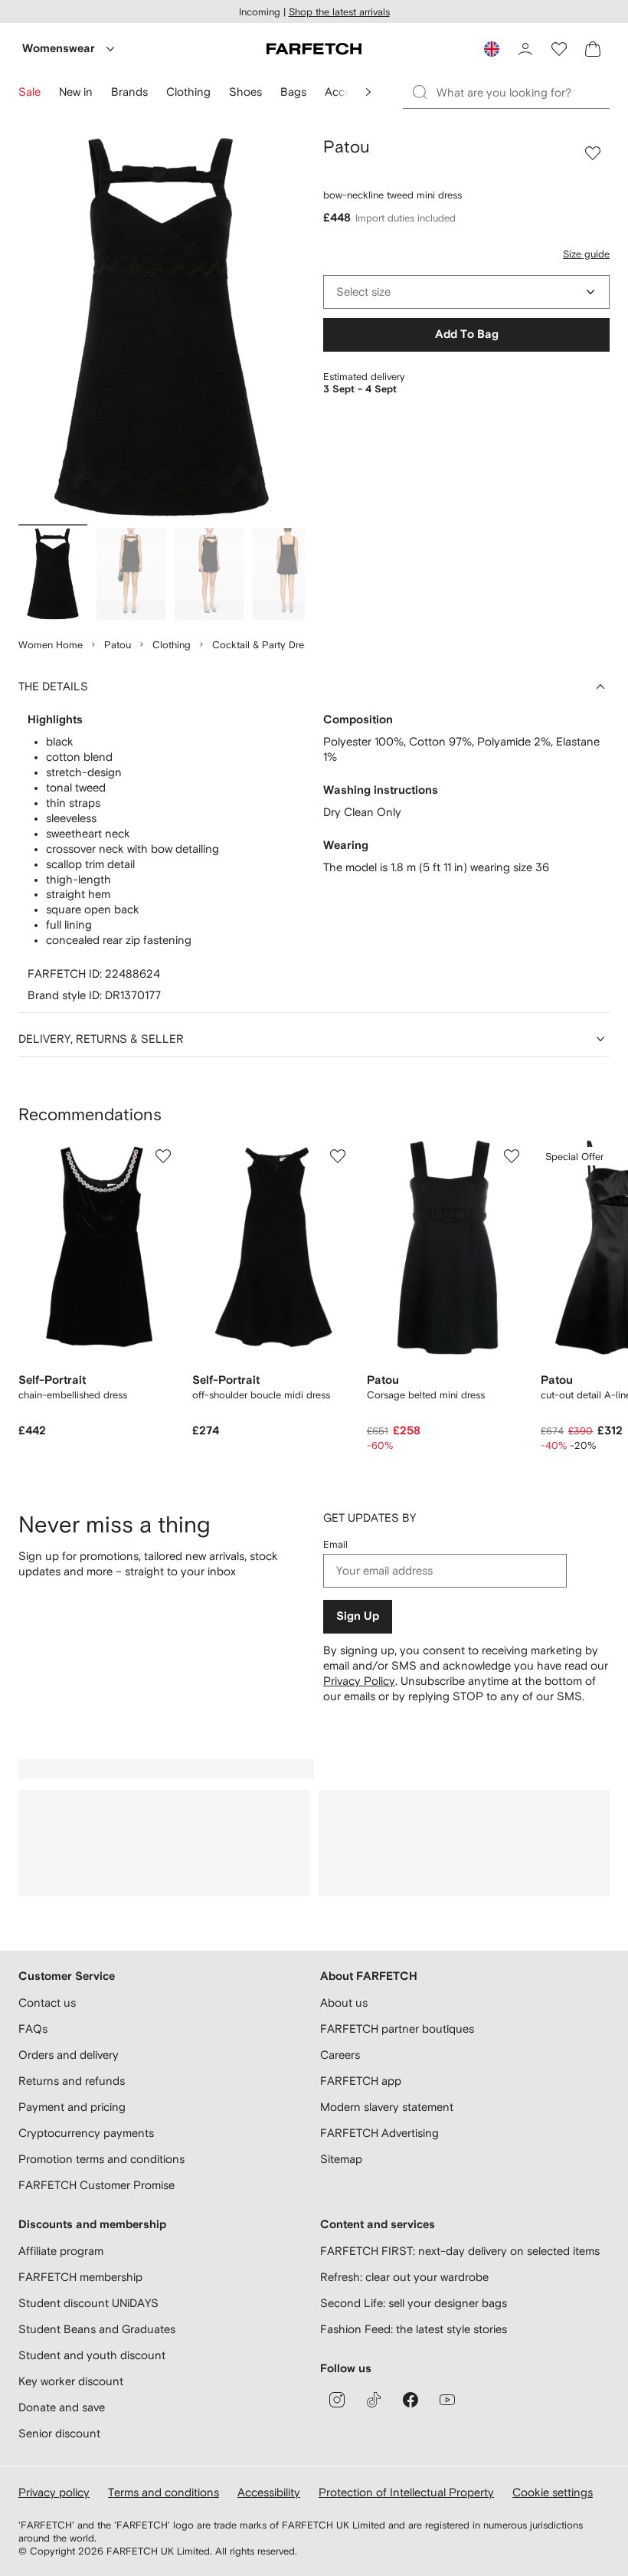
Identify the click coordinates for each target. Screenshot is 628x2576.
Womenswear (59, 49)
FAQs (33, 2029)
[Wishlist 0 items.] (559, 49)
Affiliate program (61, 2251)
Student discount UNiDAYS (88, 2303)
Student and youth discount (92, 2355)
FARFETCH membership (80, 2277)
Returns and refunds (72, 2081)
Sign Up (358, 1616)
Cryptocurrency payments (86, 2133)
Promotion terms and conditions (101, 2159)
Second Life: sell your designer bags (414, 2303)
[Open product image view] (162, 328)
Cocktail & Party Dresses (268, 645)
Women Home (51, 645)
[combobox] (466, 292)
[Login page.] (525, 49)
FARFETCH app (361, 2081)
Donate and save (62, 2407)
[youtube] (447, 2400)
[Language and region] (492, 49)
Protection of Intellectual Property (406, 2492)
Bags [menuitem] (293, 92)
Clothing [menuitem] (188, 92)
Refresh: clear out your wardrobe (404, 2277)
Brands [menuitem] (129, 92)
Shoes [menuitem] (245, 92)
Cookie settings (553, 2492)
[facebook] (410, 2400)
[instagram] (337, 2400)
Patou (118, 645)
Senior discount (59, 2433)
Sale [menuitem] (29, 92)
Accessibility (269, 2492)
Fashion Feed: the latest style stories (414, 2329)
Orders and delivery (69, 2055)
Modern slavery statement (387, 2107)
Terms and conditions (164, 2492)
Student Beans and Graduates (97, 2329)
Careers (340, 2055)
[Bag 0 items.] (593, 49)
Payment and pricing (72, 2107)
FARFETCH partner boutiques (397, 2029)
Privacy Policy (359, 1681)
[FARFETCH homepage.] (314, 49)
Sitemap (341, 2159)
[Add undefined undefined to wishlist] (163, 1156)
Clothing (172, 645)
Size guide (586, 254)
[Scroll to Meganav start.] (368, 92)
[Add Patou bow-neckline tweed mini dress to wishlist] (593, 153)
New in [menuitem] (76, 92)
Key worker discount (71, 2381)
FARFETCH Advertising (379, 2133)
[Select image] (53, 574)
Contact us (47, 2002)
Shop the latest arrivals (339, 12)
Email (335, 1544)
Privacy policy (54, 2492)
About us (344, 2002)
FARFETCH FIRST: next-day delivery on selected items (460, 2251)
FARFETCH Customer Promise (96, 2185)
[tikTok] (374, 2400)
